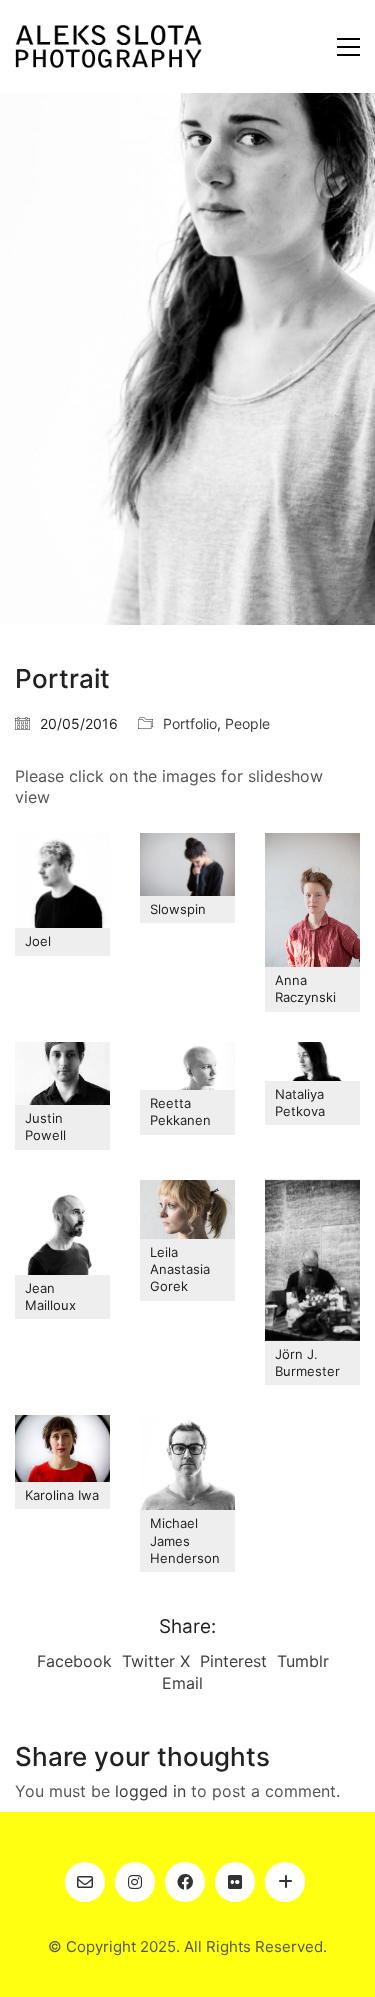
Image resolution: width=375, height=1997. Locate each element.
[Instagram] (135, 1882)
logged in (150, 1791)
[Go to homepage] (108, 46)
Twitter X (156, 1661)
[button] (348, 47)
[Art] (285, 1882)
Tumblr (303, 1661)
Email (182, 1683)
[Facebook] (185, 1882)
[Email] (85, 1882)
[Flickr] (235, 1882)
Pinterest (233, 1661)
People (247, 723)
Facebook (74, 1661)
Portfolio (190, 723)
